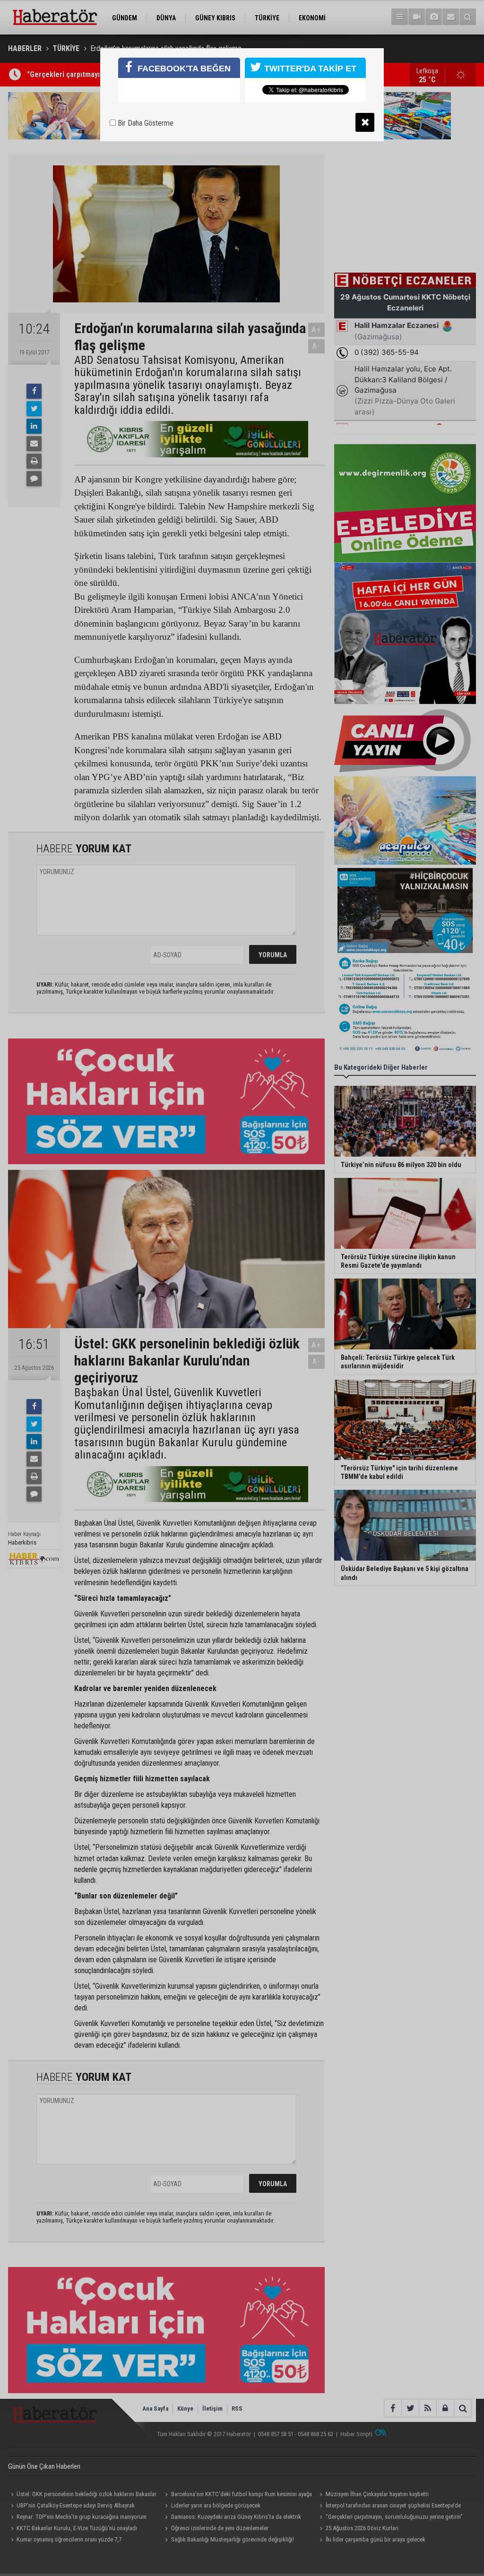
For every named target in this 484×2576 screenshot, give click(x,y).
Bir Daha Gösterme (145, 123)
